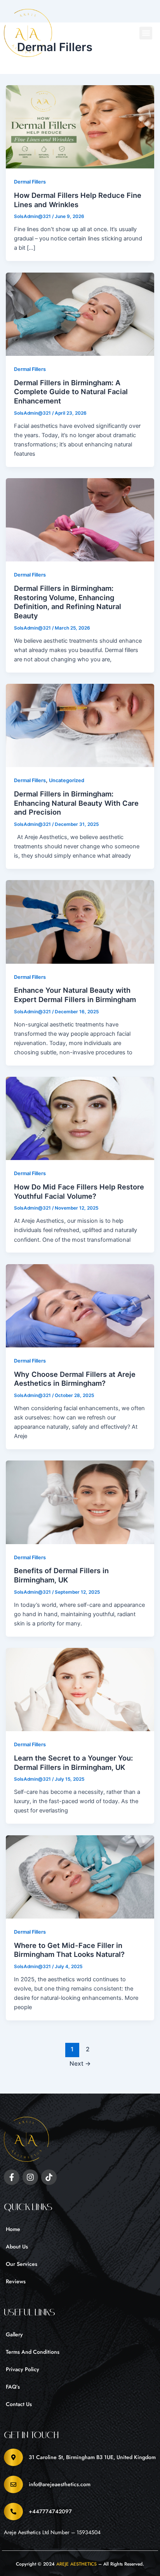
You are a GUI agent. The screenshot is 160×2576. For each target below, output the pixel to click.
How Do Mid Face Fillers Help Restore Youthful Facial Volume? (79, 1191)
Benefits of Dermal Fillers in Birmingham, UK (61, 1575)
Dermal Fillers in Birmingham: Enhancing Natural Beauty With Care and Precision (76, 803)
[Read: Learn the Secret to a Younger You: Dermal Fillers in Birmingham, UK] (80, 1689)
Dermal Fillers (30, 182)
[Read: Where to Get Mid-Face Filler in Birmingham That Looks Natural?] (80, 1876)
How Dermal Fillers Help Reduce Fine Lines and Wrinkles (78, 200)
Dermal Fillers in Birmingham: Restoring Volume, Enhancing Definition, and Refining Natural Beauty (68, 602)
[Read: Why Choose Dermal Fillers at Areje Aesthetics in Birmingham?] (80, 1305)
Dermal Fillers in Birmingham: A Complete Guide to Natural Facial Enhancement (71, 392)
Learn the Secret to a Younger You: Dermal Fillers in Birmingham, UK (73, 1763)
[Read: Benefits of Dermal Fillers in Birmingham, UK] (80, 1502)
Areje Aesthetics (77, 2564)
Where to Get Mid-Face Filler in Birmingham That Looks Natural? (69, 1950)
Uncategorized (67, 780)
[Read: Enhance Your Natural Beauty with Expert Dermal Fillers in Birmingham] (80, 922)
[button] (146, 33)
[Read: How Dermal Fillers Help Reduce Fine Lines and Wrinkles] (80, 127)
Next (80, 2064)
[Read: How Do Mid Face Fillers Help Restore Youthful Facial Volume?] (80, 1118)
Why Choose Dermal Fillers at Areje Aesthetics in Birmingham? (75, 1379)
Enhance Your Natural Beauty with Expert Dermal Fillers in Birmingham (75, 995)
